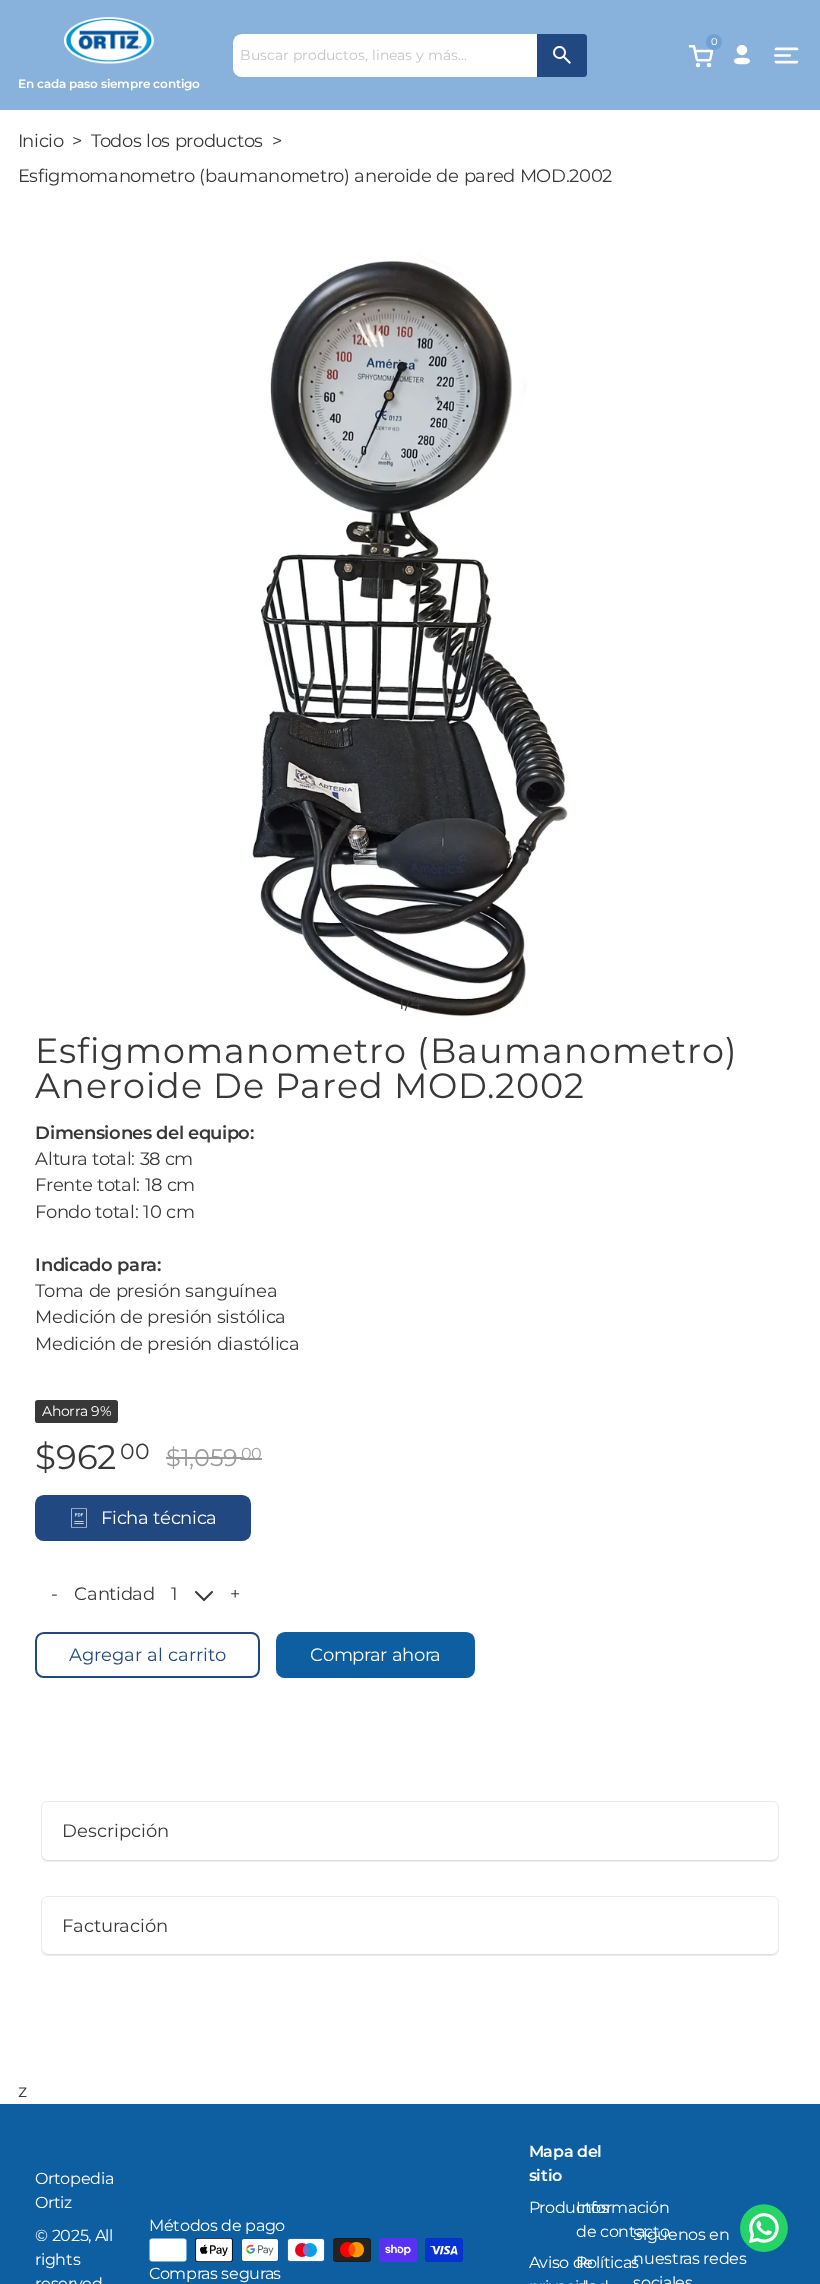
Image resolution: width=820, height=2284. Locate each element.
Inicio (41, 140)
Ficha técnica (159, 1517)
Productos (569, 2207)
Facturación (115, 1925)
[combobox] (384, 55)
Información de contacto (622, 2219)
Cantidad (114, 1593)
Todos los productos (177, 140)
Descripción (115, 1830)
